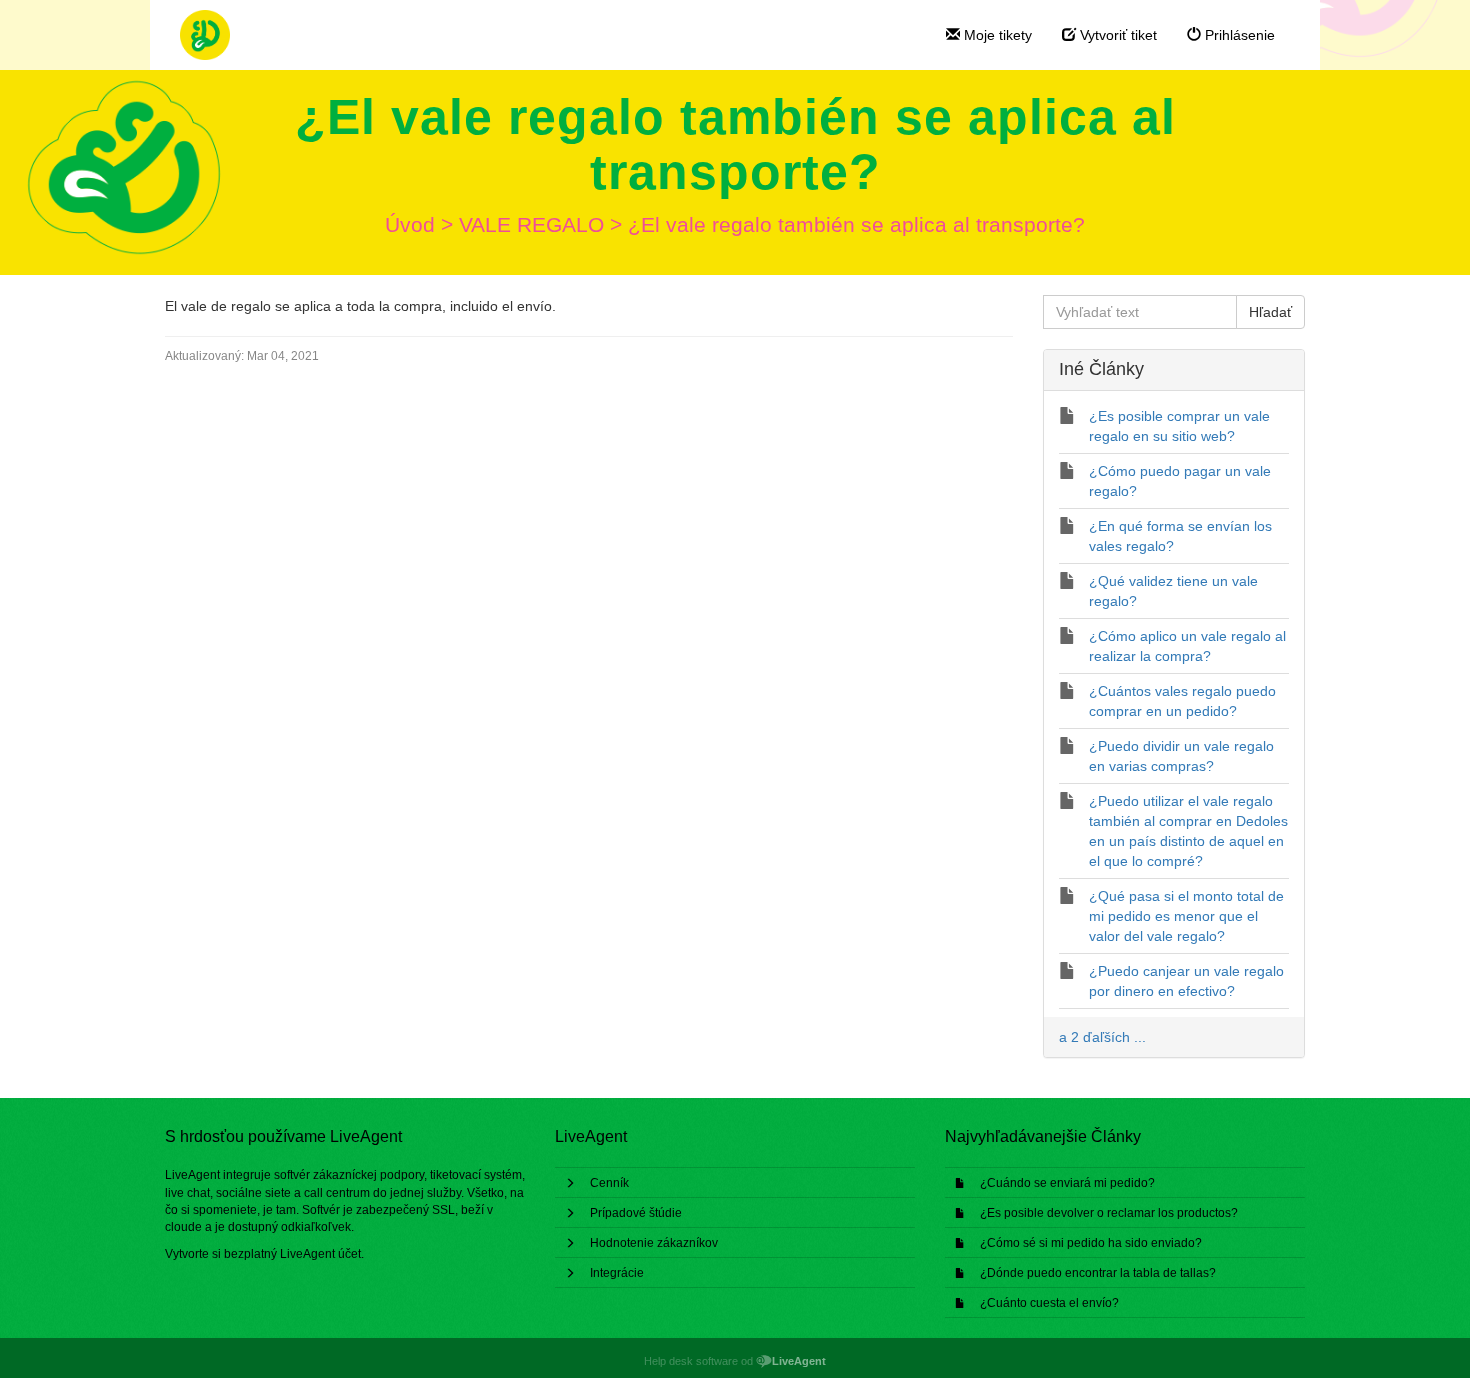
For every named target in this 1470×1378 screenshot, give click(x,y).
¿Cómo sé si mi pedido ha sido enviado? (1091, 1243)
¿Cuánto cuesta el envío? (1049, 1303)
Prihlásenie (1238, 35)
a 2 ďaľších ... (1102, 1037)
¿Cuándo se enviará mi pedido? (1067, 1183)
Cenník (609, 1183)
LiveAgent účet (320, 1254)
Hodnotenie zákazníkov (654, 1243)
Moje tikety (996, 35)
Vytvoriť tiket (1116, 35)
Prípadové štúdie (636, 1213)
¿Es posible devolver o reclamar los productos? (1109, 1213)
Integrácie (617, 1273)
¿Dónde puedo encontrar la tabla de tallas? (1098, 1273)
